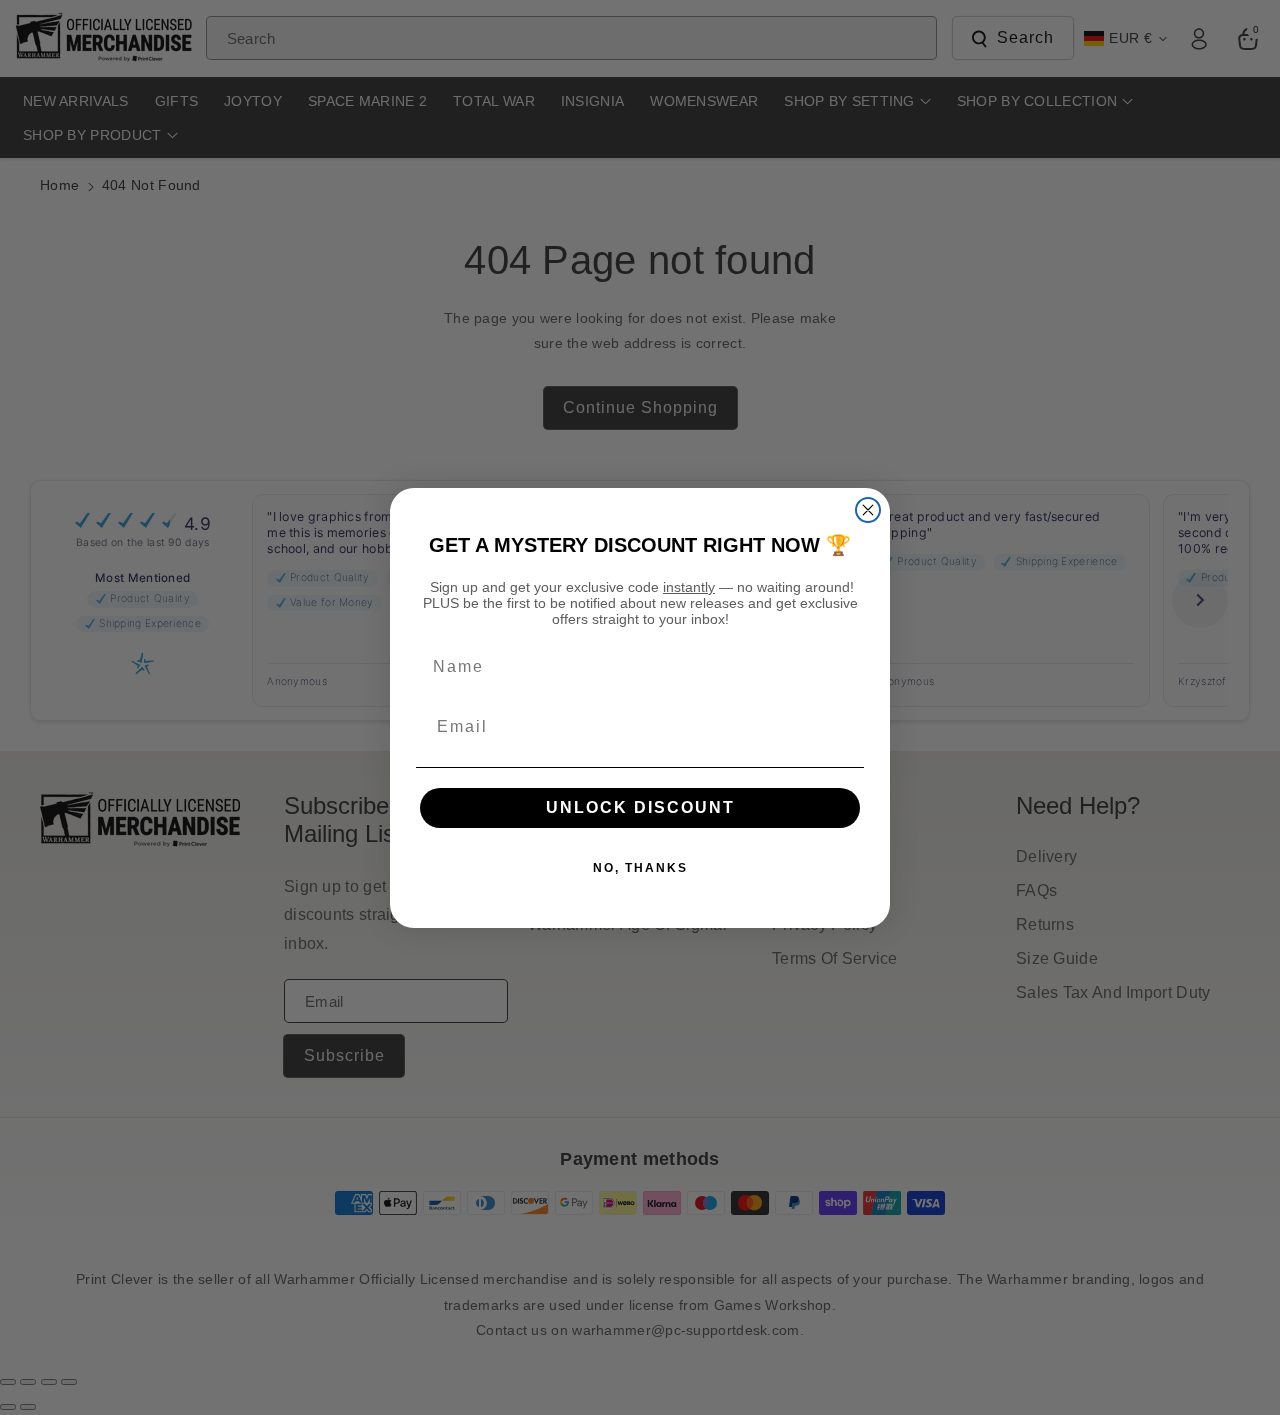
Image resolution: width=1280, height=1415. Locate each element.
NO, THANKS (640, 868)
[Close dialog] (868, 510)
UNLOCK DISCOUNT (640, 807)
